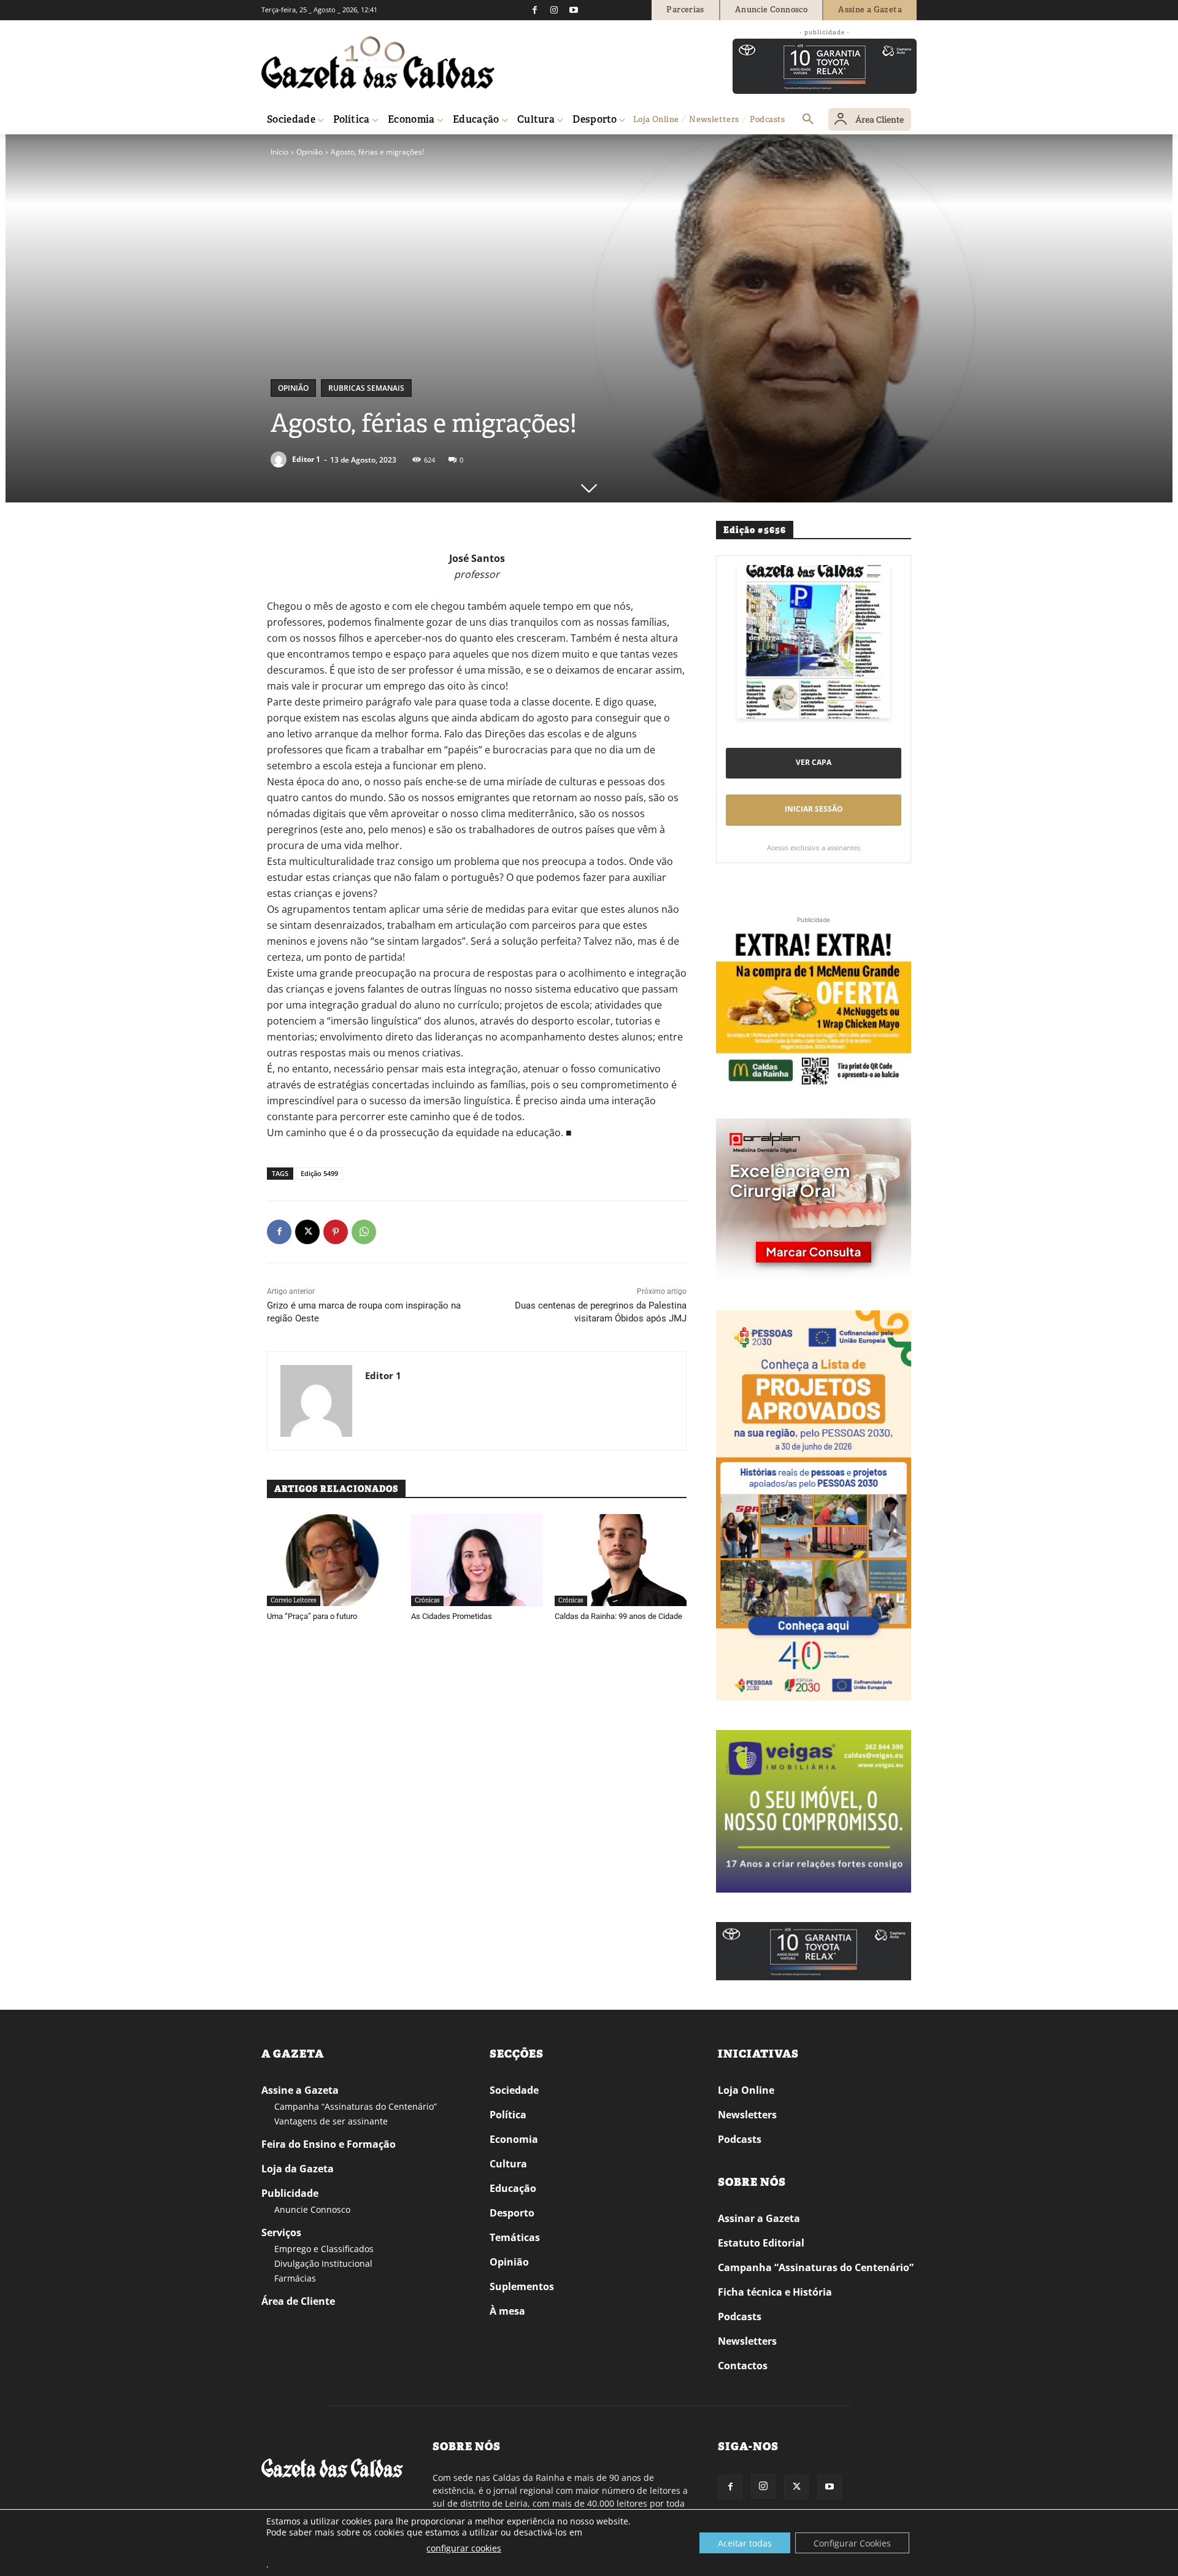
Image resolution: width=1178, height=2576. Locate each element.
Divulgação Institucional (323, 2263)
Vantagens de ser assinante (331, 2121)
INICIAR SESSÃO (814, 809)
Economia (514, 2139)
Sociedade (514, 2090)
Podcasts (740, 2139)
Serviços (281, 2232)
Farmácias (295, 2278)
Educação (513, 2188)
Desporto (512, 2213)
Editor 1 (306, 459)
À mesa (507, 2311)
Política (508, 2115)
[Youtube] (574, 10)
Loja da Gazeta (298, 2169)
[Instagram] (554, 10)
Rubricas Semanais (366, 388)
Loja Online (746, 2090)
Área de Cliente (298, 2301)
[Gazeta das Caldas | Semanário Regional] (378, 63)
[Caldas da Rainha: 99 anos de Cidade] (621, 1560)
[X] (307, 1232)
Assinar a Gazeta (759, 2218)
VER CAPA (814, 762)
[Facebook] (534, 10)
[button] (808, 120)
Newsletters (747, 2115)
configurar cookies (464, 2548)
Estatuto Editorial (761, 2243)
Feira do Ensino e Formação (329, 2144)
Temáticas (515, 2237)
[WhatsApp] (364, 1232)
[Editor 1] (280, 459)
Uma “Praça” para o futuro (312, 1616)
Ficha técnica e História (775, 2292)
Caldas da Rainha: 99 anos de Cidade (618, 1616)
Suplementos (522, 2286)
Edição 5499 (319, 1173)
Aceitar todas (745, 2543)
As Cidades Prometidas (452, 1616)
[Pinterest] (336, 1232)
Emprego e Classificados (324, 2249)
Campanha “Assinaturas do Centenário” (356, 2106)
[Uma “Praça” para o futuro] (333, 1560)
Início (279, 152)
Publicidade (290, 2193)
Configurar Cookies (852, 2543)
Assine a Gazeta (300, 2090)
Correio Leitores (294, 1600)
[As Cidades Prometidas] (477, 1560)
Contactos (743, 2366)
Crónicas (427, 1600)
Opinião (310, 152)
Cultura (508, 2164)
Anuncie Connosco (312, 2209)
